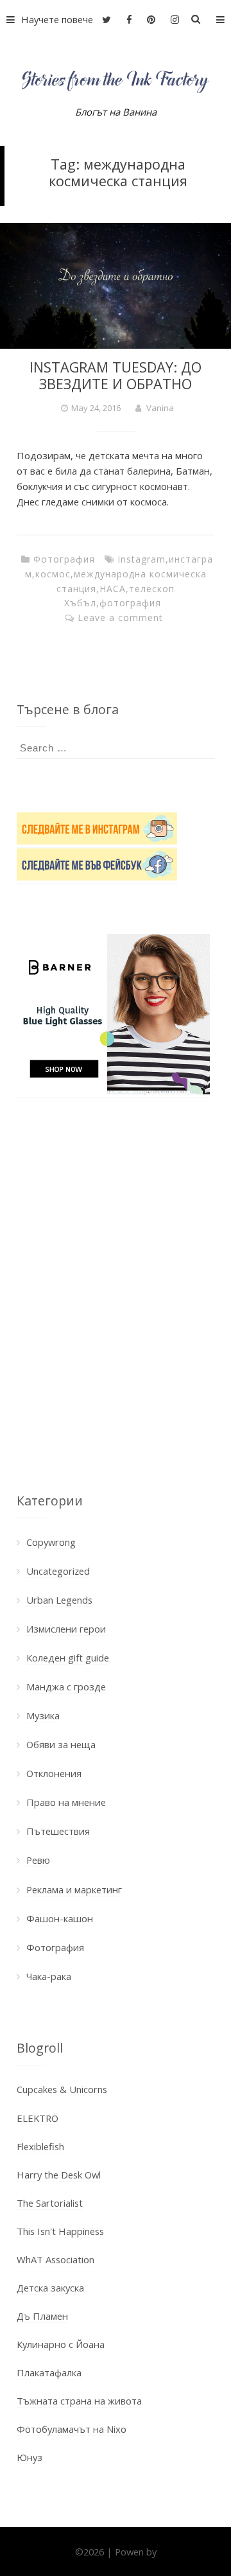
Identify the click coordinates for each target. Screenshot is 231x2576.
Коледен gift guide (68, 1658)
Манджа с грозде (66, 1687)
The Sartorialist (50, 2203)
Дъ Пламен (42, 2316)
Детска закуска (50, 2288)
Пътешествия (58, 1831)
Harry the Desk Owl (59, 2175)
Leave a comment (120, 618)
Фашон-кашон (60, 1918)
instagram (142, 559)
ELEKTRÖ (38, 2118)
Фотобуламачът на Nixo (72, 2429)
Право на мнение (66, 1802)
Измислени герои (66, 1629)
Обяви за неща (61, 1744)
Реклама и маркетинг (74, 1889)
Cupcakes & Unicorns (62, 2089)
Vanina (160, 408)
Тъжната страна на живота (79, 2401)
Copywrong (51, 1542)
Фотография (64, 559)
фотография (130, 603)
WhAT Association (56, 2259)
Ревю (38, 1860)
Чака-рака (49, 1976)
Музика (43, 1715)
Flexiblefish (40, 2146)
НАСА (113, 589)
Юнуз (30, 2457)
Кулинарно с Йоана (61, 2344)
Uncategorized (58, 1571)
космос (53, 574)
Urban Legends (59, 1600)
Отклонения (54, 1773)
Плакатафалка (49, 2372)
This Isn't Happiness (60, 2231)
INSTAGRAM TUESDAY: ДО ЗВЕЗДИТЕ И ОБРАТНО (116, 375)
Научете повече (57, 19)
